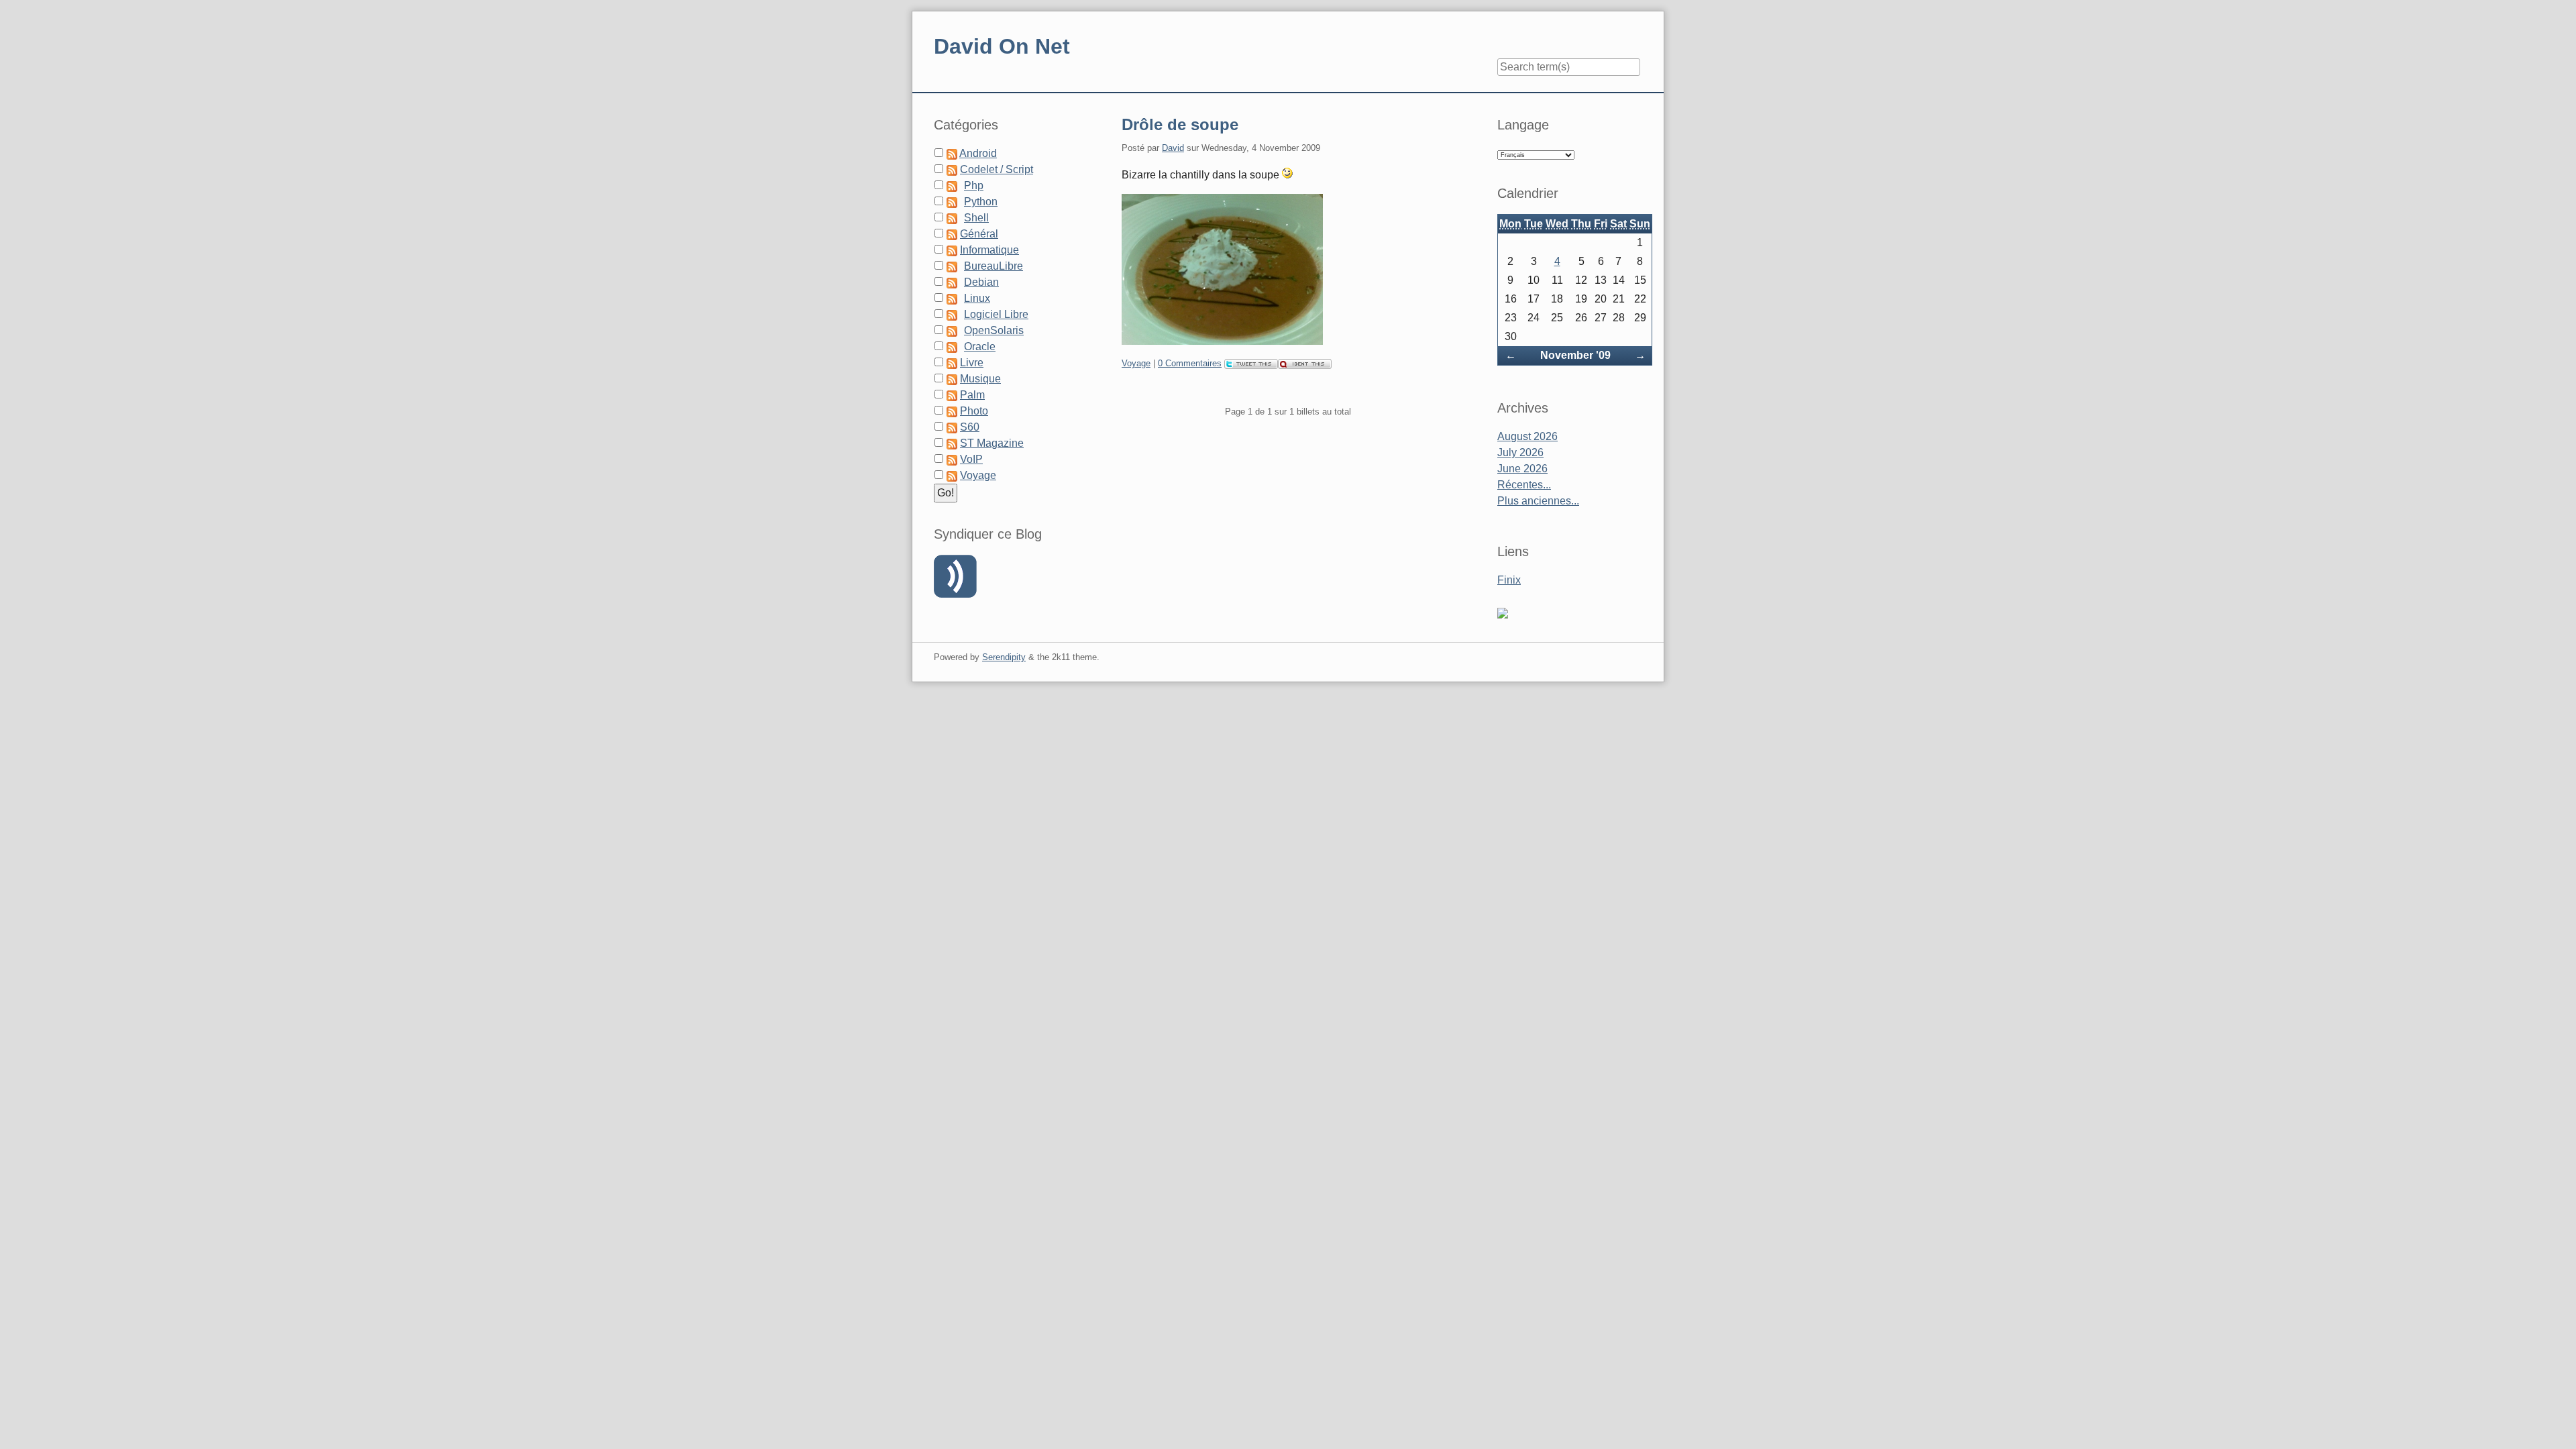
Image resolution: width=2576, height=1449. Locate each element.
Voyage (1136, 363)
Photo (974, 411)
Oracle (980, 346)
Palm (972, 395)
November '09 (1575, 355)
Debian (981, 282)
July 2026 (1520, 452)
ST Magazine (992, 443)
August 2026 (1527, 436)
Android (978, 153)
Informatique (989, 250)
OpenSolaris (994, 330)
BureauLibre (994, 266)
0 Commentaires (1190, 363)
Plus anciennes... (1538, 501)
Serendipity (1004, 657)
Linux (977, 298)
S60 (970, 427)
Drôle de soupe (1180, 124)
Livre (972, 363)
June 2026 (1522, 469)
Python (981, 202)
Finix (1509, 580)
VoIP (971, 459)
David (1173, 148)
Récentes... (1524, 485)
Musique (980, 379)
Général (979, 234)
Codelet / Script (997, 169)
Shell (976, 218)
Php (974, 185)
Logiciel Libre (996, 314)
